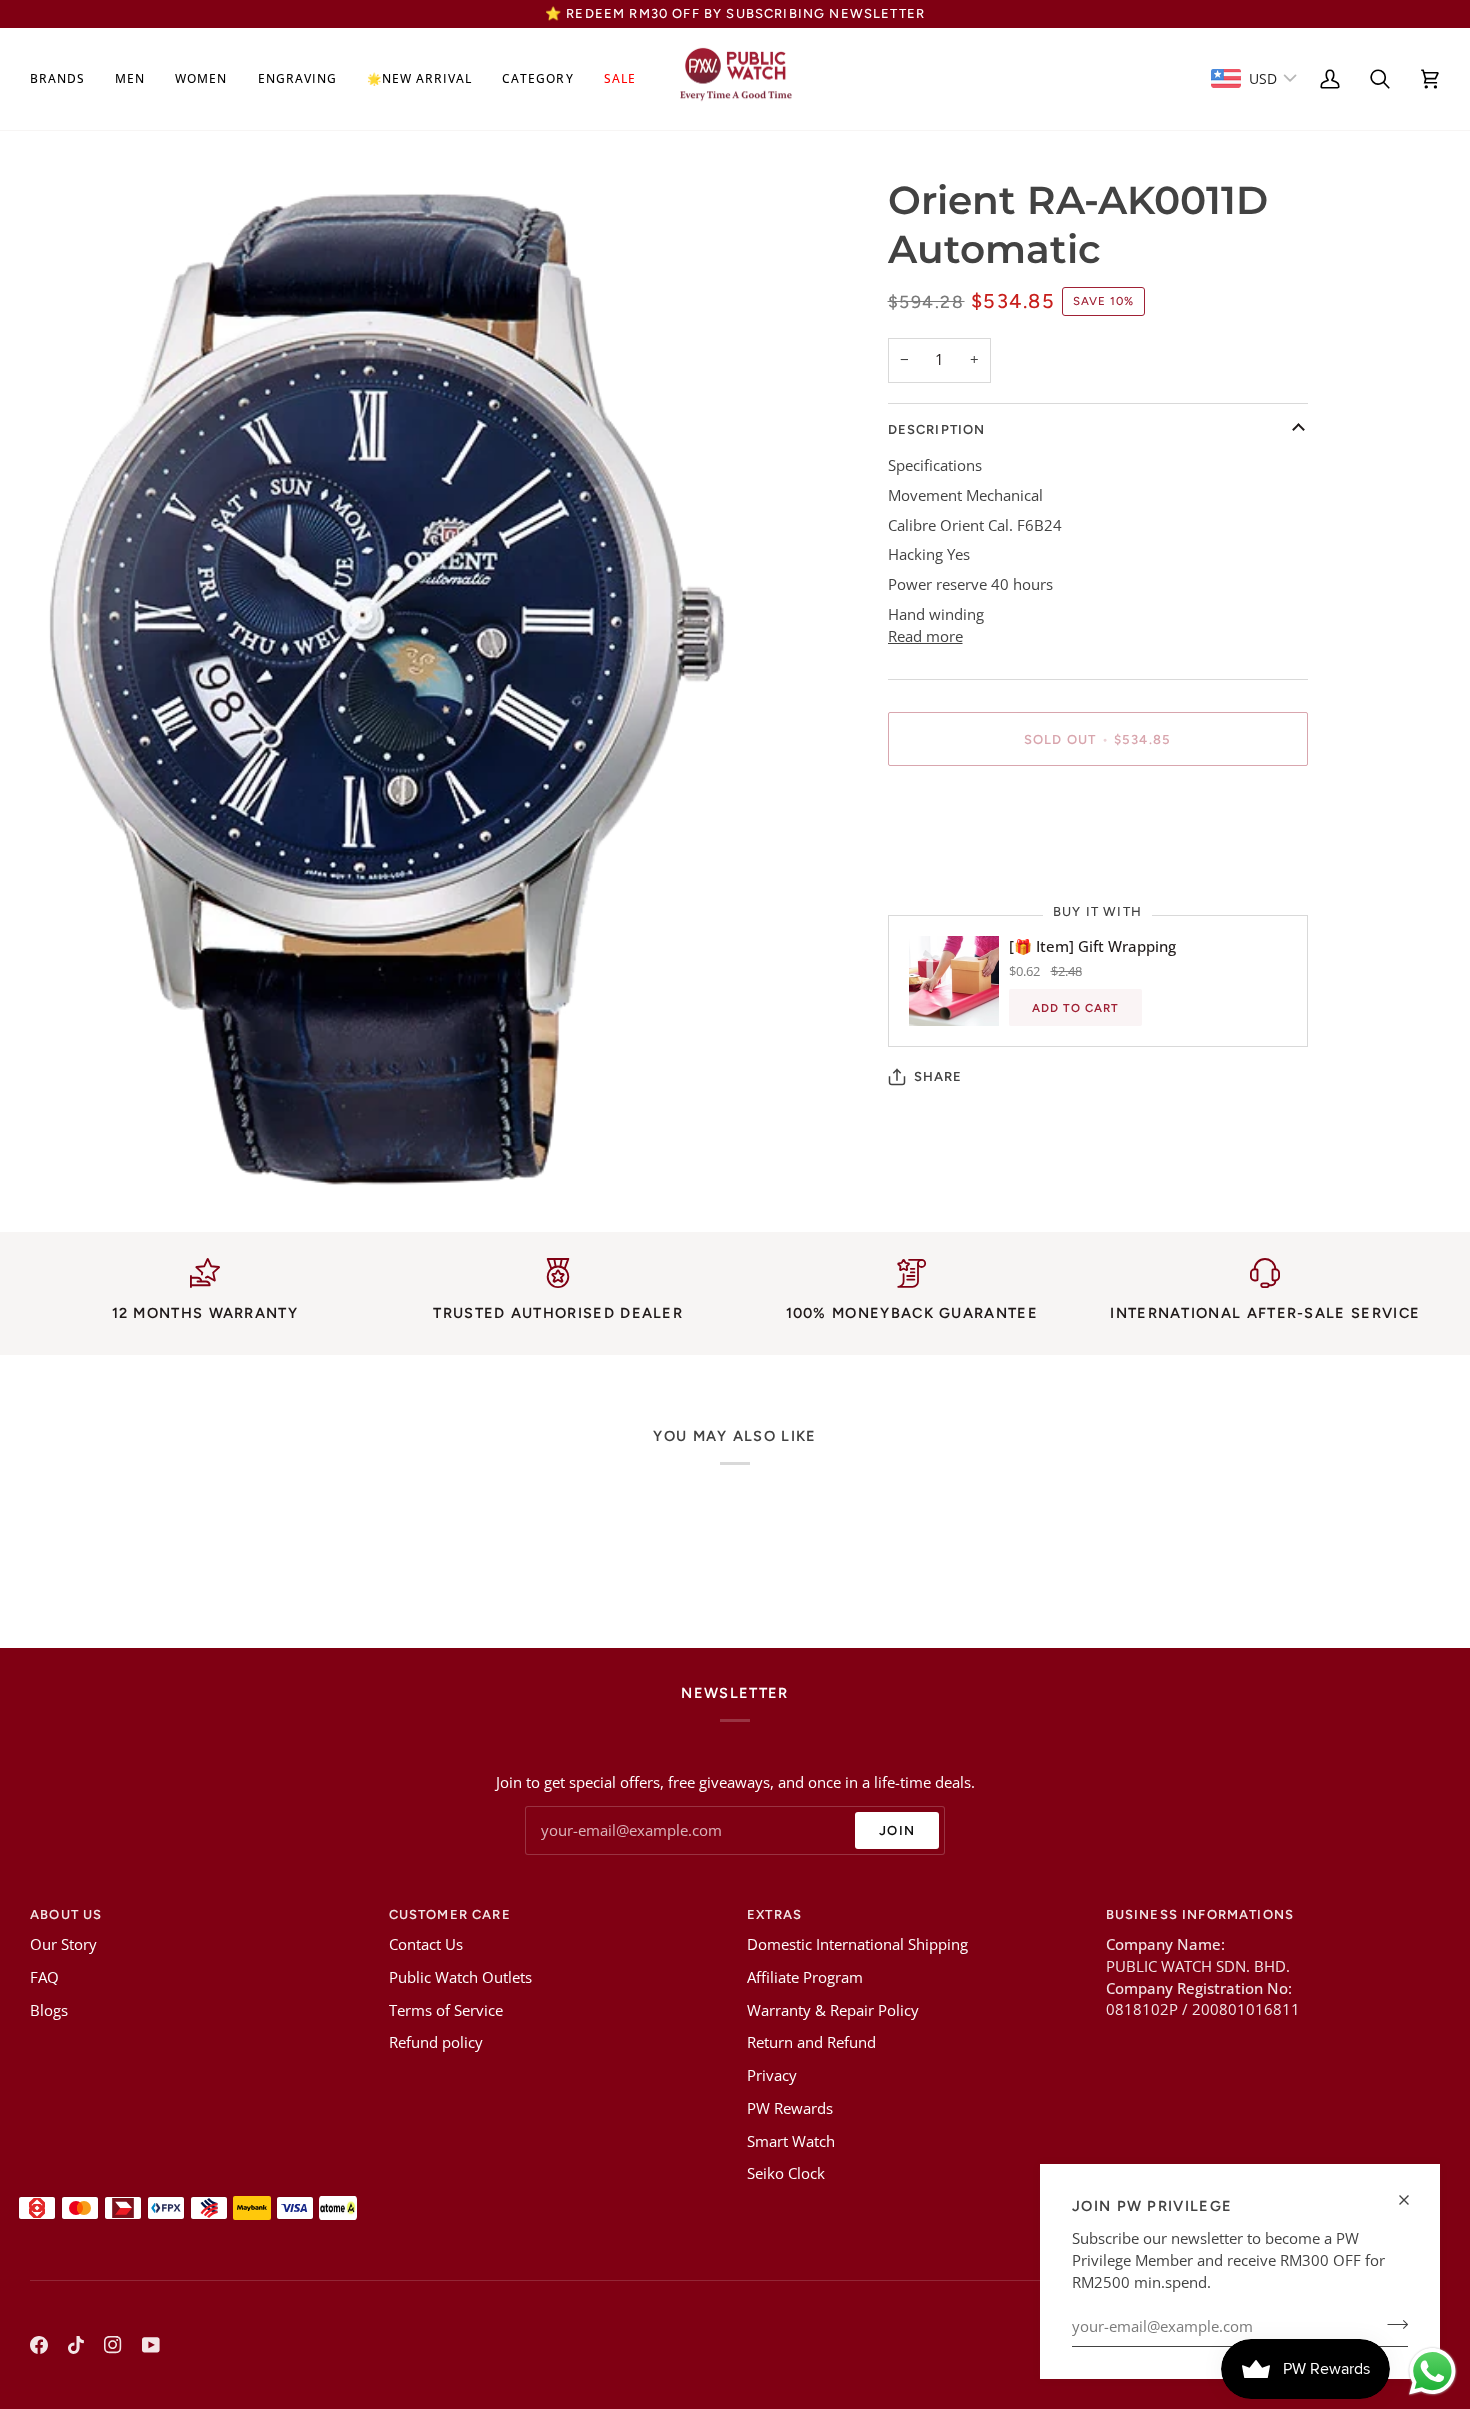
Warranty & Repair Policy (833, 2010)
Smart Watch (791, 2141)
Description (937, 429)
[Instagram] (113, 2345)
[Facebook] (39, 2345)
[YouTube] (151, 2345)
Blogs (49, 2010)
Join (897, 1830)
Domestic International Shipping (857, 1944)
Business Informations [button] (1200, 1914)
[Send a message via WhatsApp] (1432, 2371)
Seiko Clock (786, 2173)
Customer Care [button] (450, 1914)
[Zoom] (77, 1158)
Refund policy (436, 2042)
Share (938, 1076)
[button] (65, 79)
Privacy (772, 2075)
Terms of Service (446, 2010)
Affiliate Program (805, 1977)
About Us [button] (66, 1914)
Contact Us (426, 1944)
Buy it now (1097, 808)
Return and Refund (811, 2042)
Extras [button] (774, 1914)
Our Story (63, 1944)
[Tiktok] (76, 2345)
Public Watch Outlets (460, 1977)
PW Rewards (790, 2108)
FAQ (44, 1977)
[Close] (1412, 2200)
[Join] (1391, 2324)
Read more (925, 636)
